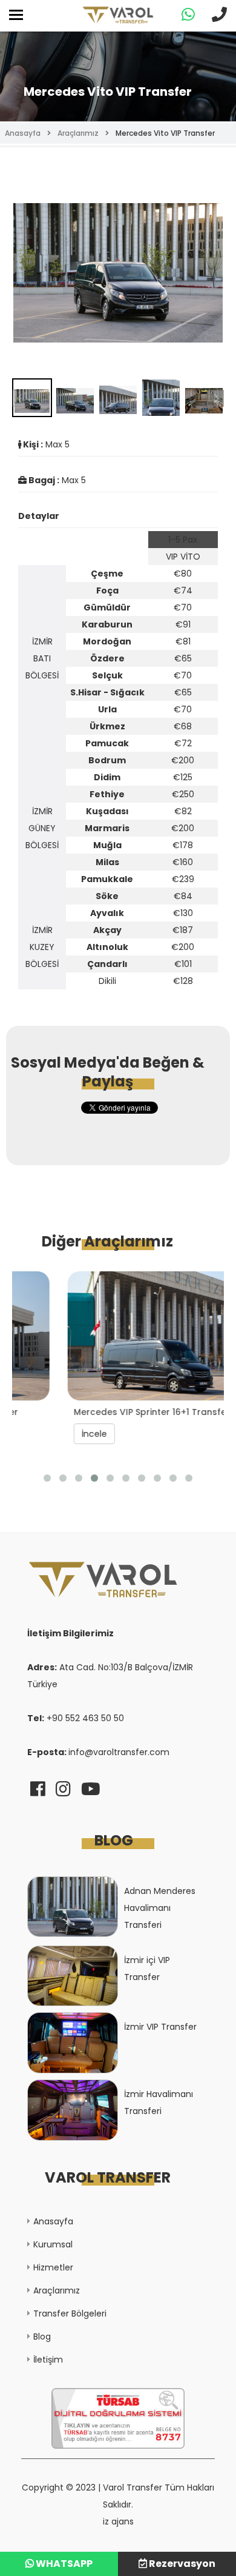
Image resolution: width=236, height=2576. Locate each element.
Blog (42, 2337)
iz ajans (118, 2521)
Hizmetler (53, 2267)
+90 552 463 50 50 (85, 1718)
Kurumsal (53, 2244)
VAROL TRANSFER (108, 2177)
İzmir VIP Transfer (160, 2027)
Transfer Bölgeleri (70, 2313)
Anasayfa (23, 133)
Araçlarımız (78, 133)
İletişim (48, 2360)
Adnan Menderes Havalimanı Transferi (160, 1908)
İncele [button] (48, 1434)
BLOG (114, 1840)
